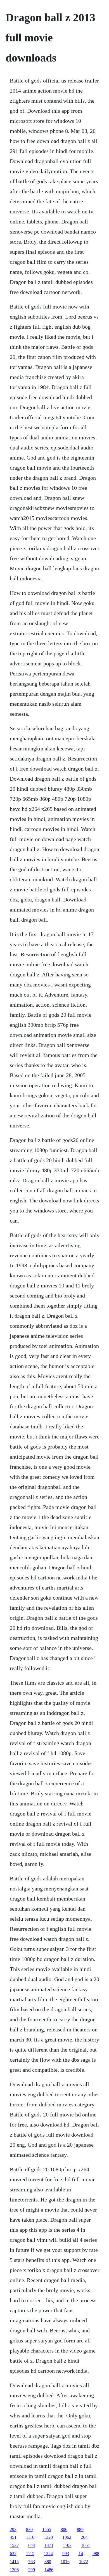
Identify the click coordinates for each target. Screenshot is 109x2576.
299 (32, 2570)
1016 (65, 2562)
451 (13, 2537)
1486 (49, 2570)
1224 (48, 2553)
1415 (14, 2562)
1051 (86, 2545)
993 (66, 2553)
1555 (47, 2529)
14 (81, 2553)
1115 (30, 2553)
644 (32, 2545)
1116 (30, 2537)
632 (13, 2553)
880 (48, 2562)
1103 (67, 2545)
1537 (14, 2545)
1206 (14, 2570)
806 (64, 2529)
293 (13, 2529)
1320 (48, 2537)
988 (96, 2553)
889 (80, 2529)
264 (84, 2537)
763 (32, 2562)
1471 (49, 2545)
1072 (84, 2562)
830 (29, 2529)
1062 (67, 2537)
